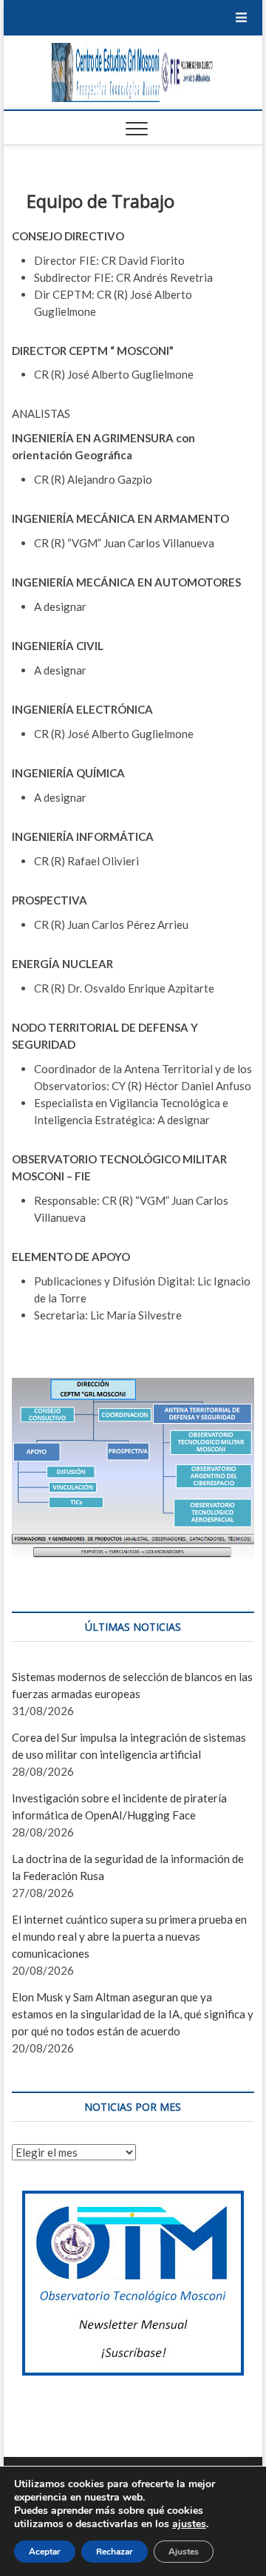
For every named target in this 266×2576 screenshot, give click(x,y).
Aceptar (45, 2552)
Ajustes (184, 2552)
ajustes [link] (189, 2524)
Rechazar (115, 2552)
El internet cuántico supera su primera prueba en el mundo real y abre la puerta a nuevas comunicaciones (129, 1936)
